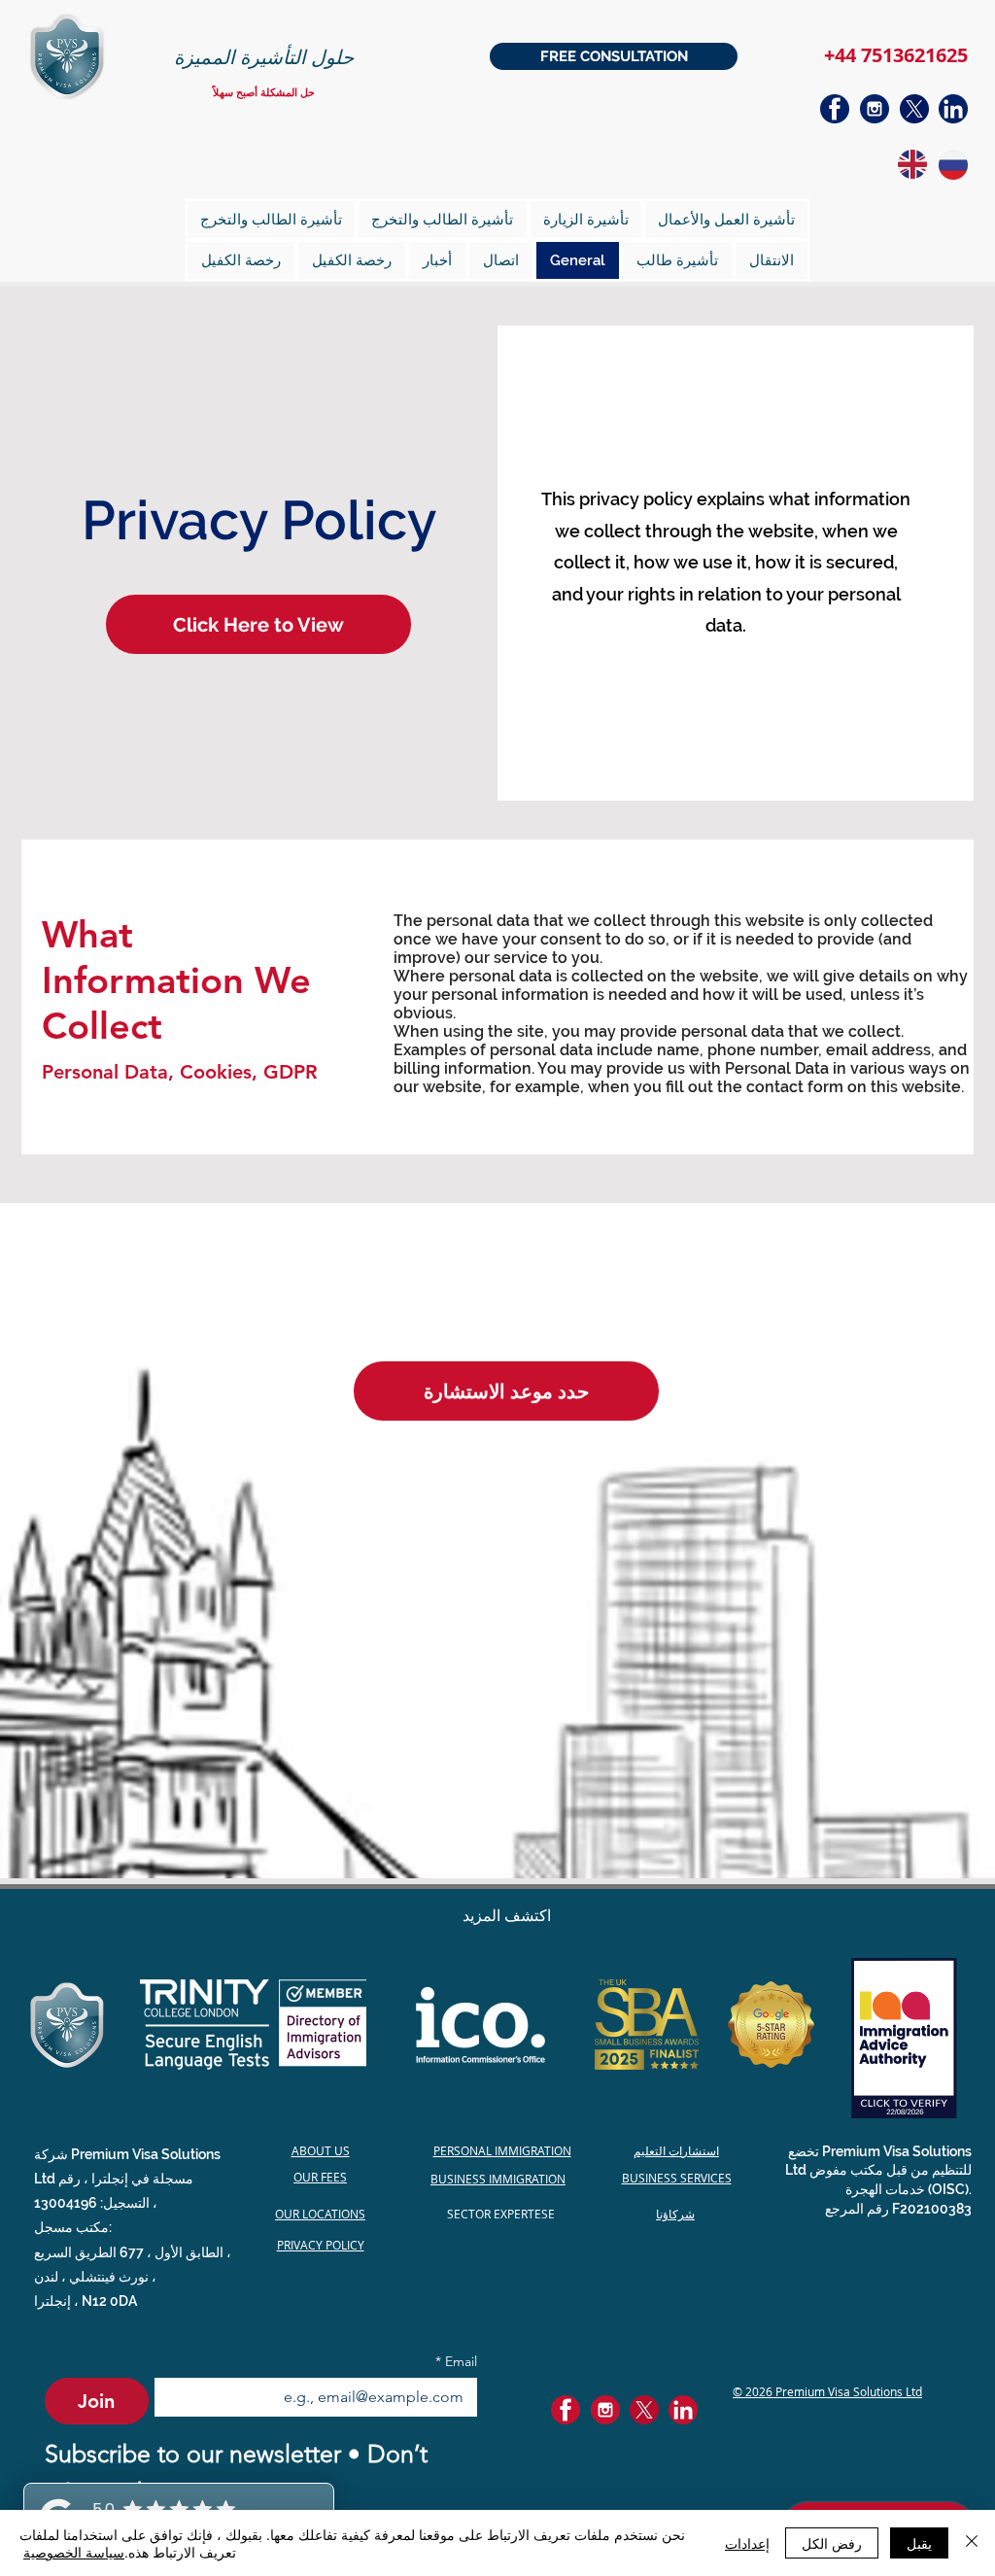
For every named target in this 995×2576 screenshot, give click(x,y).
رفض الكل (832, 2543)
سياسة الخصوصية (74, 2552)
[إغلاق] (972, 2543)
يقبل (919, 2543)
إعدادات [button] (747, 2543)
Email (456, 2362)
